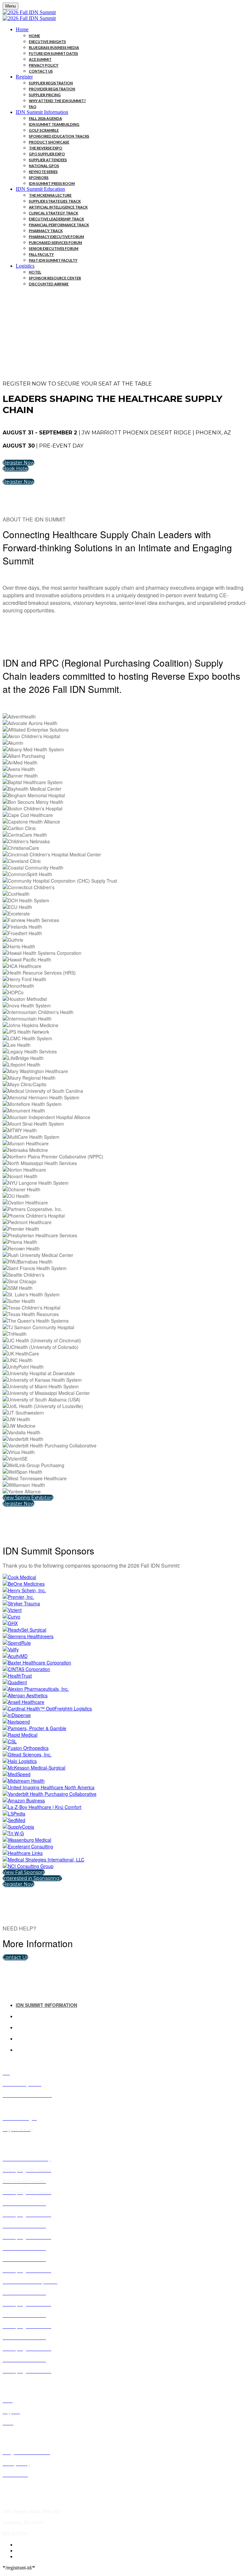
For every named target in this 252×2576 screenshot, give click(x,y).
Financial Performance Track (59, 225)
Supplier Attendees (48, 160)
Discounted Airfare (49, 284)
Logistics (25, 266)
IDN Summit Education (40, 189)
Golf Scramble (44, 130)
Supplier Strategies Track (55, 201)
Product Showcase (49, 142)
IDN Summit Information (42, 112)
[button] (19, 463)
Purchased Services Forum (55, 242)
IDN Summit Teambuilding (54, 124)
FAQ (33, 107)
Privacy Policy (44, 65)
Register (24, 77)
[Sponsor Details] (19, 1577)
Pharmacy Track (46, 231)
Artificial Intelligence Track (58, 207)
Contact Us (41, 71)
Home (22, 29)
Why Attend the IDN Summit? (57, 101)
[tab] (133, 2005)
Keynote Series (43, 172)
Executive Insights (47, 42)
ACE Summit (40, 59)
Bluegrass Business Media (54, 47)
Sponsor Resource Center (55, 278)
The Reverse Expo (46, 148)
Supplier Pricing (45, 95)
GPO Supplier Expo (47, 154)
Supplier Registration (51, 83)
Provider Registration (52, 89)
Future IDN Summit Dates (53, 53)
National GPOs (44, 166)
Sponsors (39, 177)
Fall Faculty (41, 254)
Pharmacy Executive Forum (56, 237)
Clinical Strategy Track (53, 213)
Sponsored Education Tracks (59, 136)
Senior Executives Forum (54, 248)
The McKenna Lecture (50, 195)
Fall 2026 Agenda (45, 118)
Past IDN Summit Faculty (53, 260)
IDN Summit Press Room (52, 183)
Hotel (35, 272)
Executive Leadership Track (56, 219)
